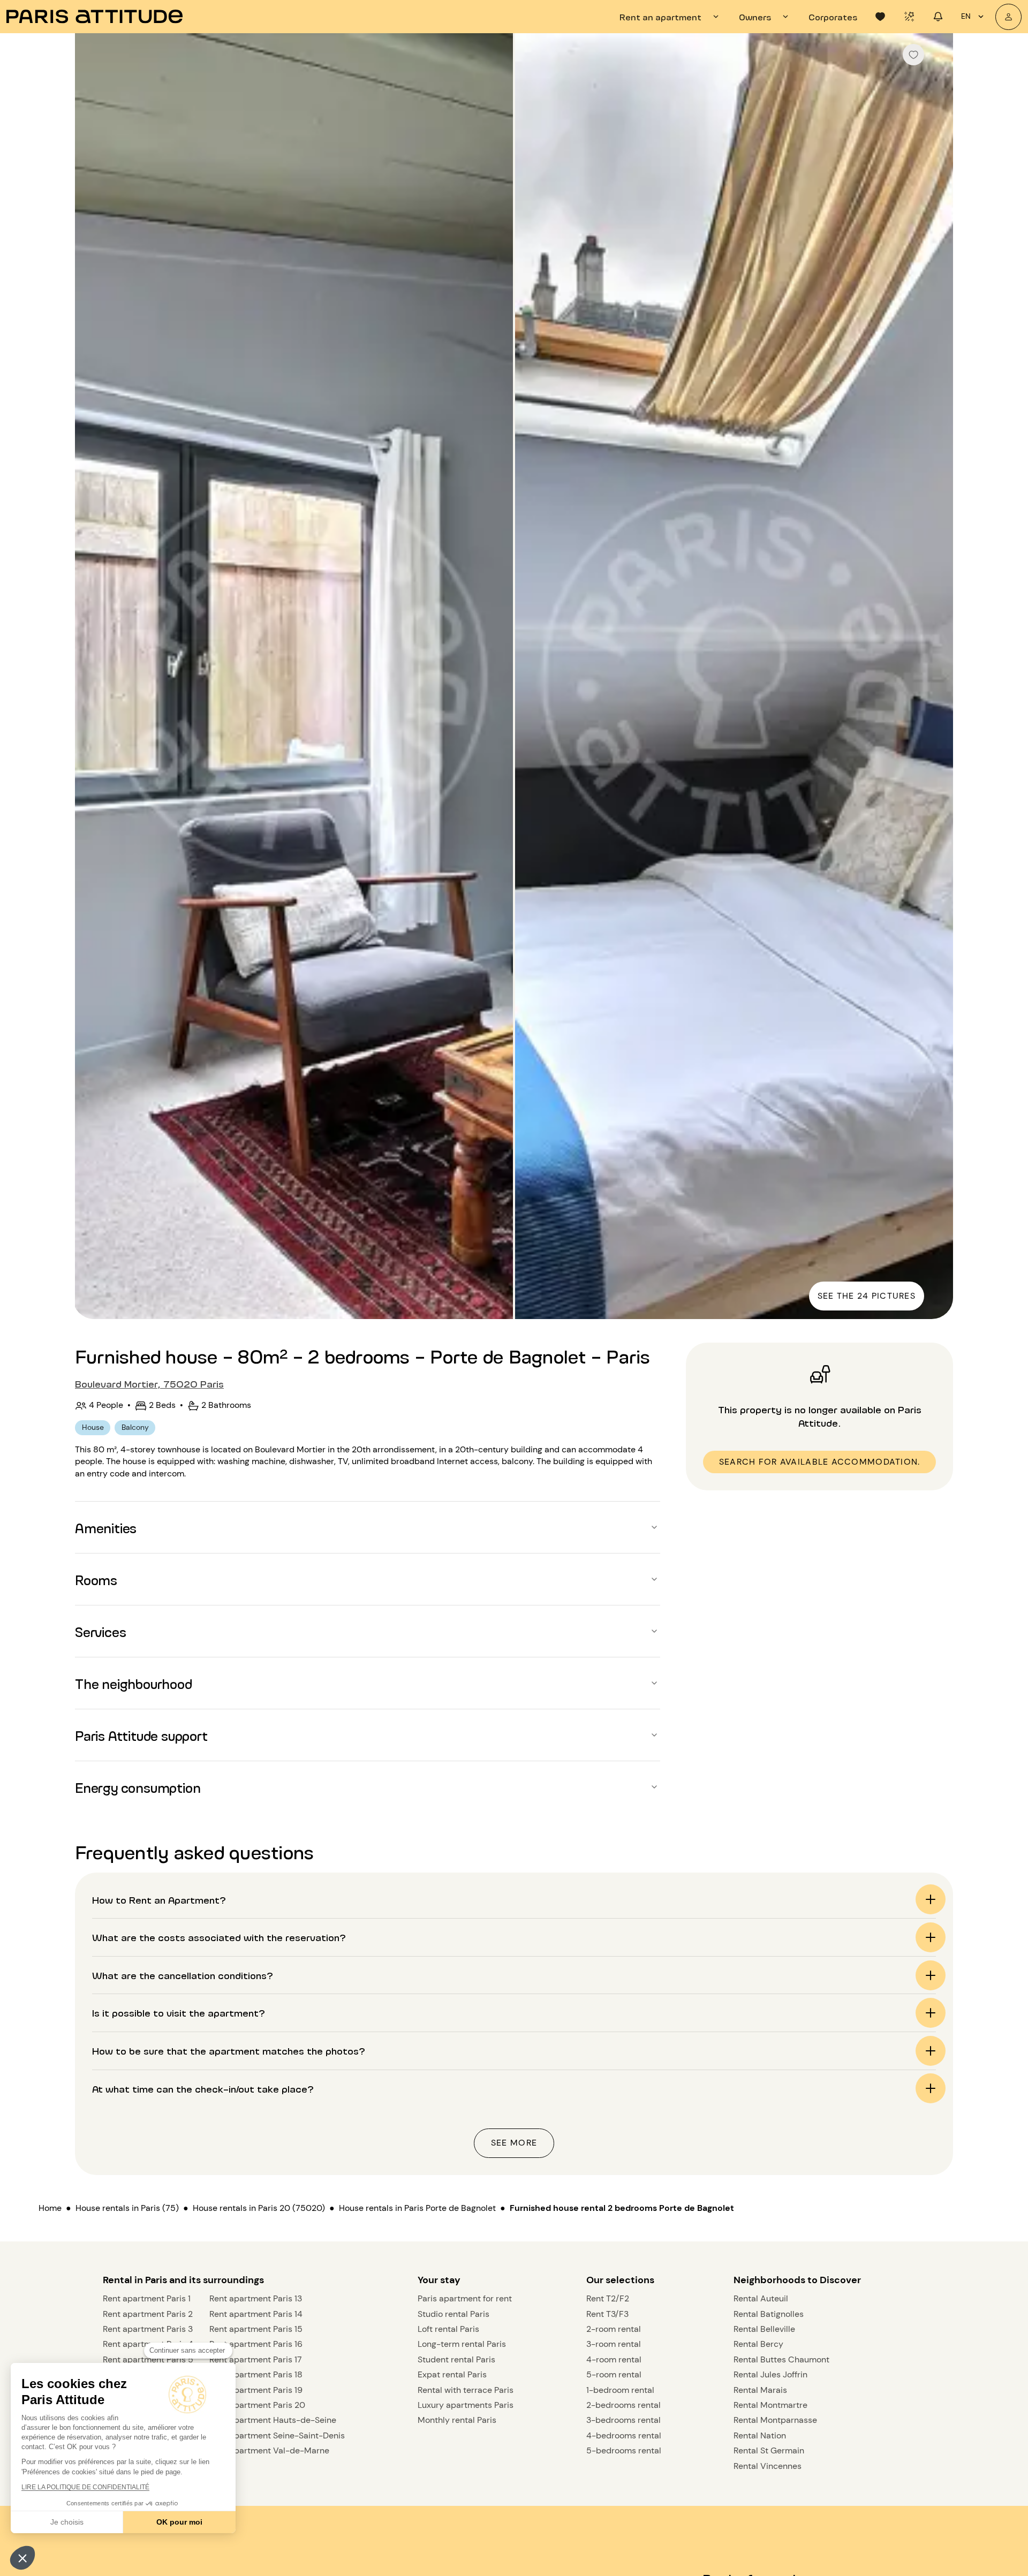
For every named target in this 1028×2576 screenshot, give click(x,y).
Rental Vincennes (768, 2466)
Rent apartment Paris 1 (147, 2298)
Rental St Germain (769, 2450)
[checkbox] (913, 55)
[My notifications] (938, 17)
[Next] (935, 677)
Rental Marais (760, 2390)
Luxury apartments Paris (466, 2405)
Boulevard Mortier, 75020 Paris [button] (149, 1383)
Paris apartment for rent (465, 2298)
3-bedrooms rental (623, 2420)
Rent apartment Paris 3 (148, 2329)
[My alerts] (909, 17)
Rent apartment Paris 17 (256, 2359)
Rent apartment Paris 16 (256, 2344)
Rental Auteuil (761, 2298)
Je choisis (67, 2522)
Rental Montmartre (770, 2405)
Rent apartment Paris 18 (256, 2374)
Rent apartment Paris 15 (256, 2329)
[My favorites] (880, 17)
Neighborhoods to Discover (797, 2280)
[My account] (1008, 17)
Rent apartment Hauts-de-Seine (273, 2420)
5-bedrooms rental (624, 2450)
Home (50, 2208)
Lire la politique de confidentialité (85, 2487)
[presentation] (671, 17)
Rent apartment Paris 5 (148, 2359)
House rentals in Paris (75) (127, 2208)
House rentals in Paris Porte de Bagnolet (417, 2208)
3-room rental (614, 2344)
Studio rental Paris (453, 2314)
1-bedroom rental (620, 2390)
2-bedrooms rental (623, 2405)
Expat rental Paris (452, 2374)
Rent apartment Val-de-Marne (269, 2450)
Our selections (620, 2280)
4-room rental (614, 2359)
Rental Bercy (758, 2344)
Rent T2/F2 (608, 2298)
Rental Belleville (764, 2329)
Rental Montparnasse (775, 2420)
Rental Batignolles (769, 2314)
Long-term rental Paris (462, 2344)
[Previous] (93, 677)
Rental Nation (760, 2435)
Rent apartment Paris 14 (256, 2314)
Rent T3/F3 (607, 2314)
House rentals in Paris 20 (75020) (259, 2208)
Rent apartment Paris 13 (256, 2298)
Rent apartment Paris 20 (257, 2405)
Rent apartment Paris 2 (148, 2314)
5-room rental (614, 2374)
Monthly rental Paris (457, 2420)
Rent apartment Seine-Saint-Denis (277, 2435)
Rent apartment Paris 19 (256, 2390)
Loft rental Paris (448, 2329)
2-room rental (614, 2329)
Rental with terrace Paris (466, 2390)
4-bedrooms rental (624, 2435)
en (966, 16)
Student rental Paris (456, 2359)
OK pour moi (179, 2522)
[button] (22, 2558)
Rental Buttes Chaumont (781, 2359)
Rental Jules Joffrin (770, 2374)
